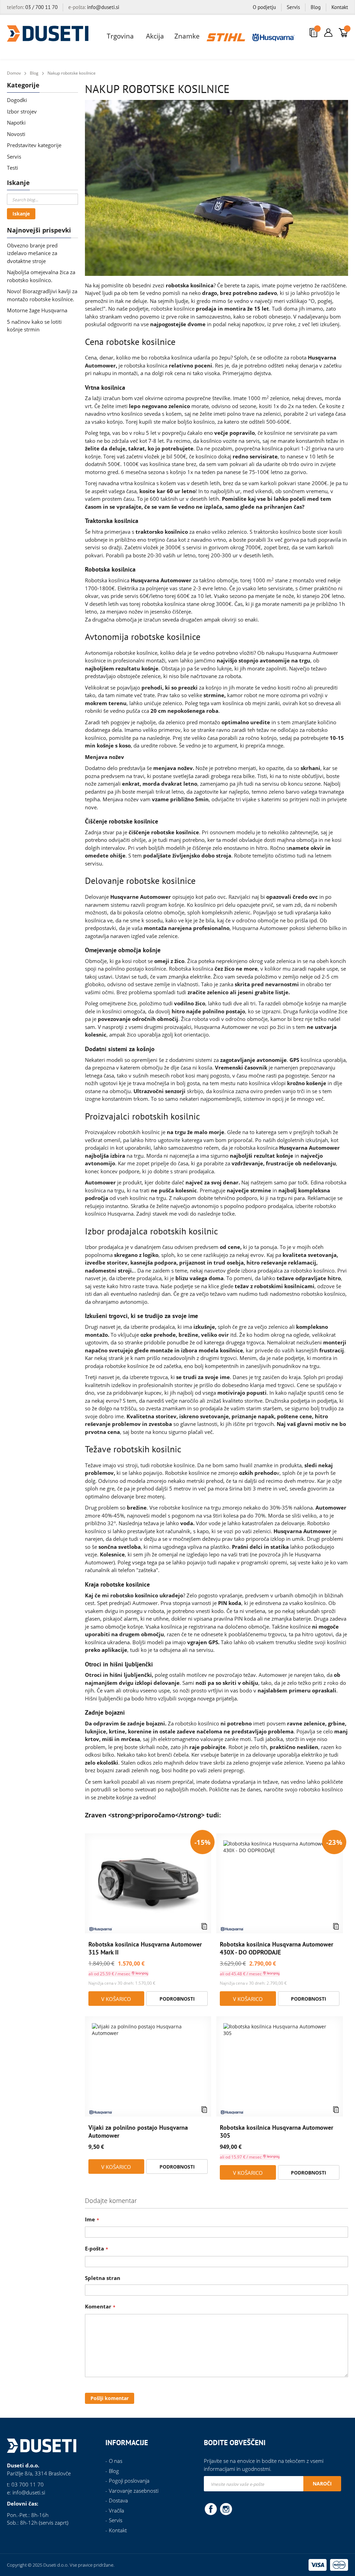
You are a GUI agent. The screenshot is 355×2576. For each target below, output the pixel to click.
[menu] (198, 36)
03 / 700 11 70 (41, 7)
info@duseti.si (103, 7)
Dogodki (17, 100)
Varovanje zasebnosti (134, 2491)
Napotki (16, 123)
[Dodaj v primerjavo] (204, 1926)
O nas (116, 2461)
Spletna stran (103, 2278)
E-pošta (94, 2248)
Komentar (98, 2306)
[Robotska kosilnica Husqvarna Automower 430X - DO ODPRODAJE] (279, 1884)
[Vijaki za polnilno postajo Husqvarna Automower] (148, 2066)
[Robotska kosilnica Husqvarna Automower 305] (279, 2066)
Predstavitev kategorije (34, 145)
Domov (14, 73)
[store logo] (48, 33)
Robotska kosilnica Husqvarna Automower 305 (276, 2131)
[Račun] (328, 33)
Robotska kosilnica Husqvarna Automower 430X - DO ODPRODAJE (276, 1948)
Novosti (16, 134)
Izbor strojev (22, 111)
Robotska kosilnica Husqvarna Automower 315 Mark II (145, 1948)
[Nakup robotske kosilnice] (217, 189)
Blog (316, 7)
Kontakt (340, 7)
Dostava (118, 2500)
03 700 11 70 (28, 2484)
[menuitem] (121, 36)
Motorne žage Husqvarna (37, 310)
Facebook (211, 2509)
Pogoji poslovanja (129, 2481)
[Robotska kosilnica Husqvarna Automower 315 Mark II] (148, 1884)
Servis (293, 7)
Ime (90, 2219)
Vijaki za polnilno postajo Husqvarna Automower (138, 2131)
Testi (12, 168)
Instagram (226, 2509)
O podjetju (264, 7)
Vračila (116, 2510)
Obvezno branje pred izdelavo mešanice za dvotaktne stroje (32, 253)
